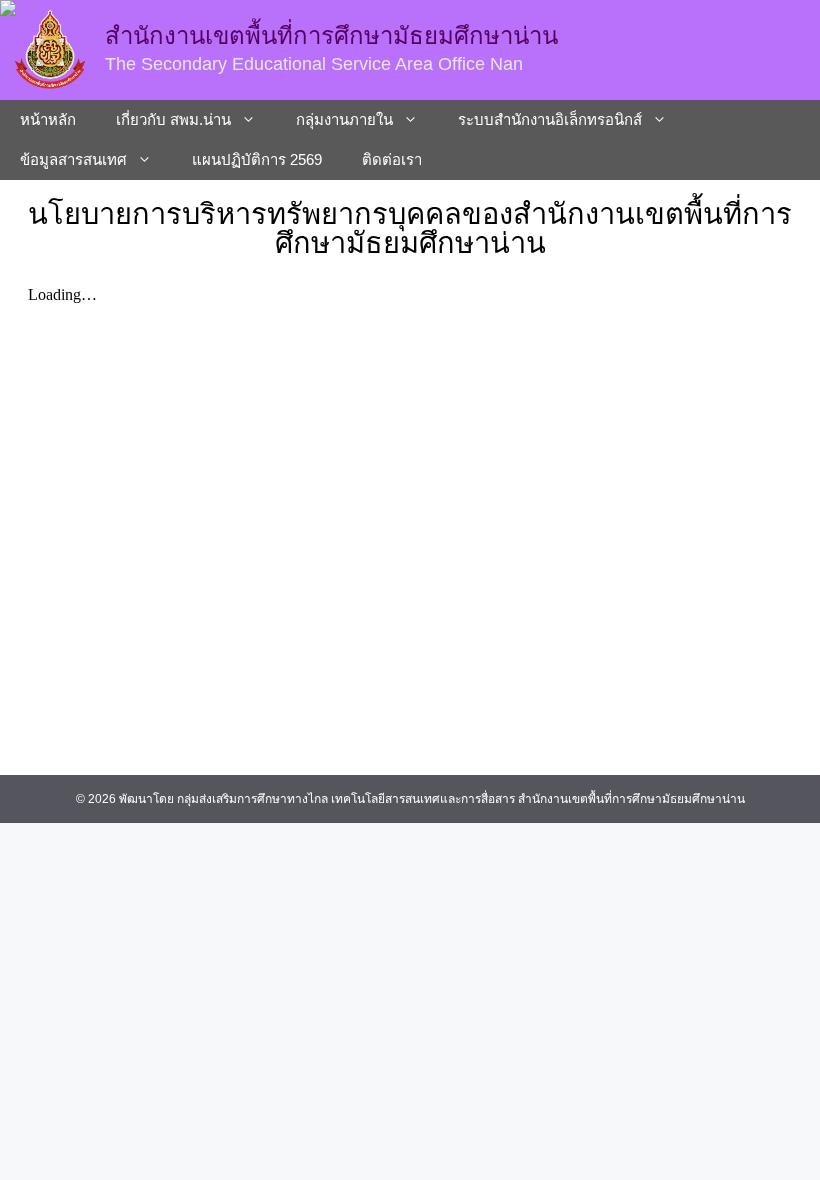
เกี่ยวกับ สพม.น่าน (173, 119)
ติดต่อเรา (392, 159)
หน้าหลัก (48, 119)
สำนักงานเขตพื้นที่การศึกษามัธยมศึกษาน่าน (331, 35)
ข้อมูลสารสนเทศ (73, 159)
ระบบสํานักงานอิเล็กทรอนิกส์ (550, 119)
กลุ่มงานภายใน (344, 119)
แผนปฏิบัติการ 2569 (257, 159)
